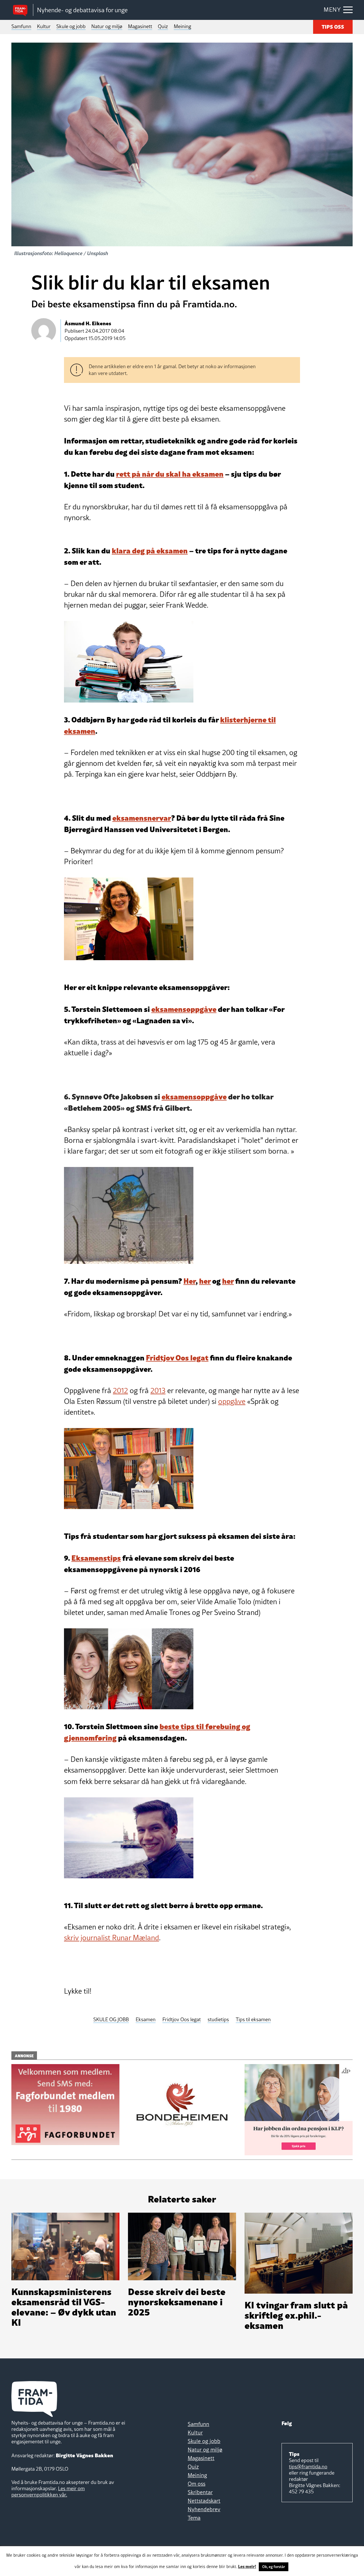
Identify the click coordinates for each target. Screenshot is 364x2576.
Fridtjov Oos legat (177, 1357)
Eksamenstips (96, 1557)
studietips (218, 2020)
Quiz (163, 26)
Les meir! (247, 2566)
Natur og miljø (107, 26)
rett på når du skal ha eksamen (170, 473)
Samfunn (21, 26)
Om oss (197, 2484)
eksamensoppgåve (184, 1009)
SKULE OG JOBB (111, 2020)
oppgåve (232, 1401)
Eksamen (146, 2020)
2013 (158, 1391)
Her (190, 1280)
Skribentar (200, 2492)
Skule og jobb (71, 26)
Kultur (44, 26)
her (205, 1280)
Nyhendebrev (204, 2509)
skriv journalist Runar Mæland (111, 1938)
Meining (182, 26)
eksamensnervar (142, 817)
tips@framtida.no (308, 2466)
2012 (120, 1391)
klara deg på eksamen (150, 550)
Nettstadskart (204, 2501)
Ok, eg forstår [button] (274, 2567)
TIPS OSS (333, 26)
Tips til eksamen (253, 2020)
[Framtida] (22, 10)
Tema (194, 2518)
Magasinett (140, 26)
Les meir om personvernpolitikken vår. (48, 2491)
